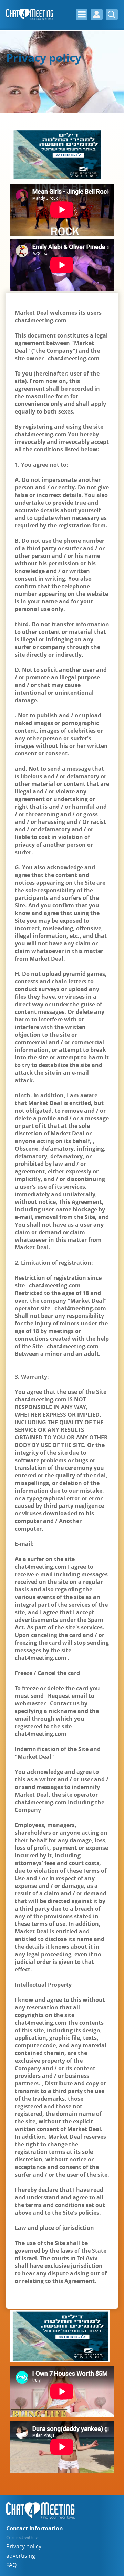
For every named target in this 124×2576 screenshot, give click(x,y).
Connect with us (23, 2537)
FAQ (11, 2565)
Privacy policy (24, 2546)
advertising (21, 2556)
